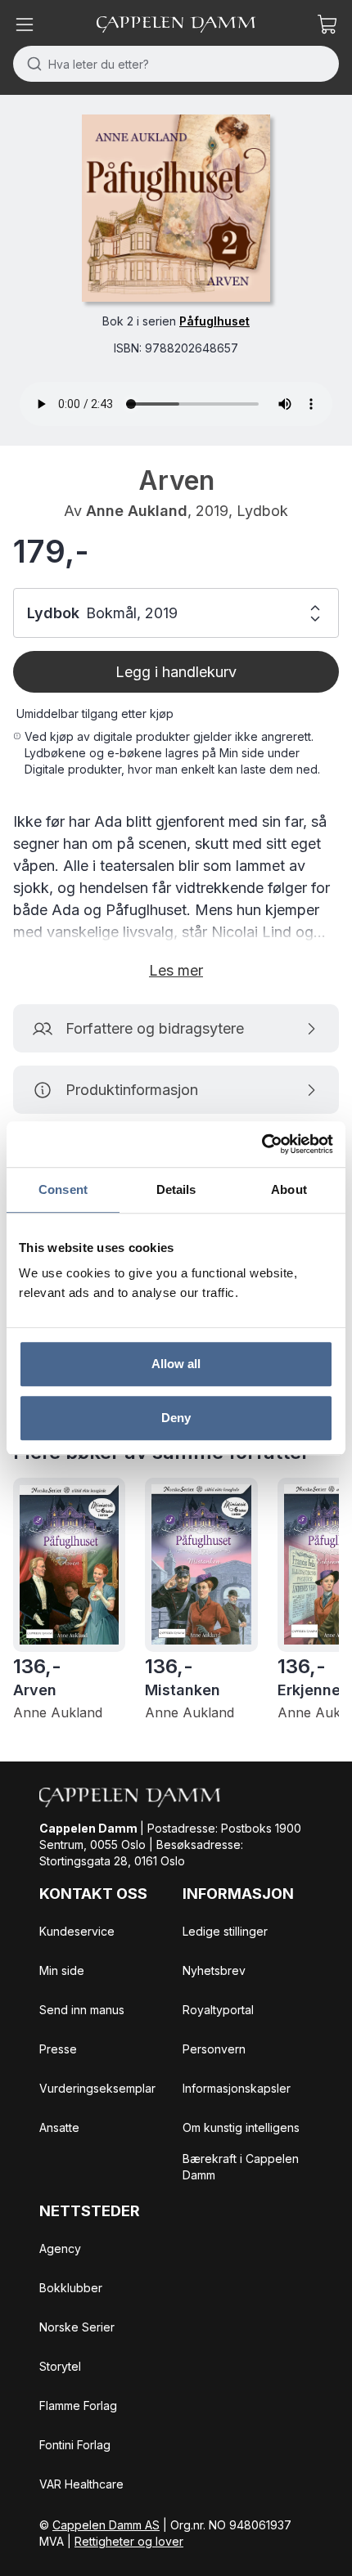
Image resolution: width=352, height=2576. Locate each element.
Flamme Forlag (78, 2405)
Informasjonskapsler (237, 2088)
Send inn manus (82, 2010)
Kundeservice (77, 1931)
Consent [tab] (63, 1189)
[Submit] (31, 64)
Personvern (214, 2049)
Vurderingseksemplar (97, 2088)
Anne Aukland (137, 511)
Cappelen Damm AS (106, 2525)
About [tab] (289, 1189)
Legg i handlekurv (176, 672)
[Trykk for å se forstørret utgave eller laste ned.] (176, 208)
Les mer (176, 970)
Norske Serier (77, 2327)
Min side (62, 1970)
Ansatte (59, 2127)
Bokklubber (71, 2288)
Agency (60, 2248)
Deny (176, 1418)
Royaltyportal (218, 2010)
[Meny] (25, 25)
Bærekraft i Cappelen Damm (241, 2167)
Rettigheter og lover (129, 2541)
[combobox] (176, 64)
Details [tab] (176, 1189)
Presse (58, 2049)
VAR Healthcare (81, 2484)
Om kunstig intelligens (241, 2127)
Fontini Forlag (75, 2445)
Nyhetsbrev (214, 1970)
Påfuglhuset (214, 321)
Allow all (176, 1364)
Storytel (60, 2366)
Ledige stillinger (225, 1931)
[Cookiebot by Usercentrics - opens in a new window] (262, 1144)
